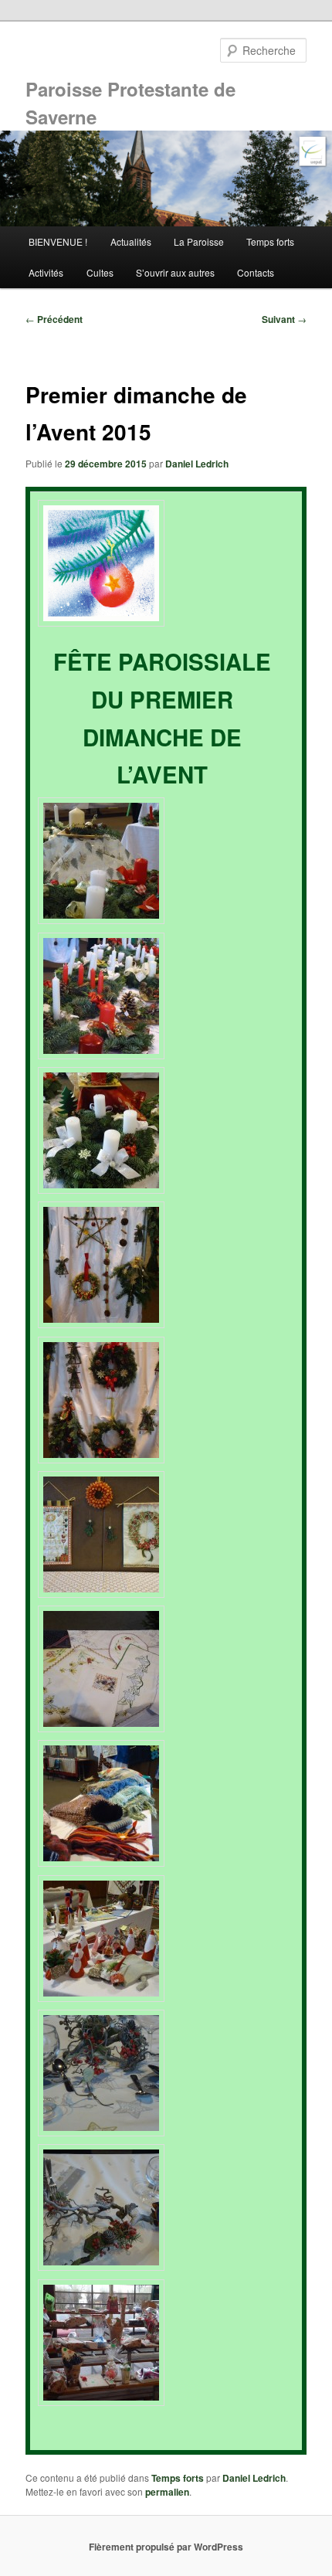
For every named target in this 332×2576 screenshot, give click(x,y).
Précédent (54, 319)
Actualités (131, 241)
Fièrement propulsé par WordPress (166, 2547)
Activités (46, 272)
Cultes (100, 272)
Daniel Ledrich (197, 464)
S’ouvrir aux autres (175, 272)
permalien (167, 2492)
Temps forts (270, 241)
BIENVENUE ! (58, 241)
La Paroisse (199, 241)
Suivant (284, 319)
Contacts (256, 272)
